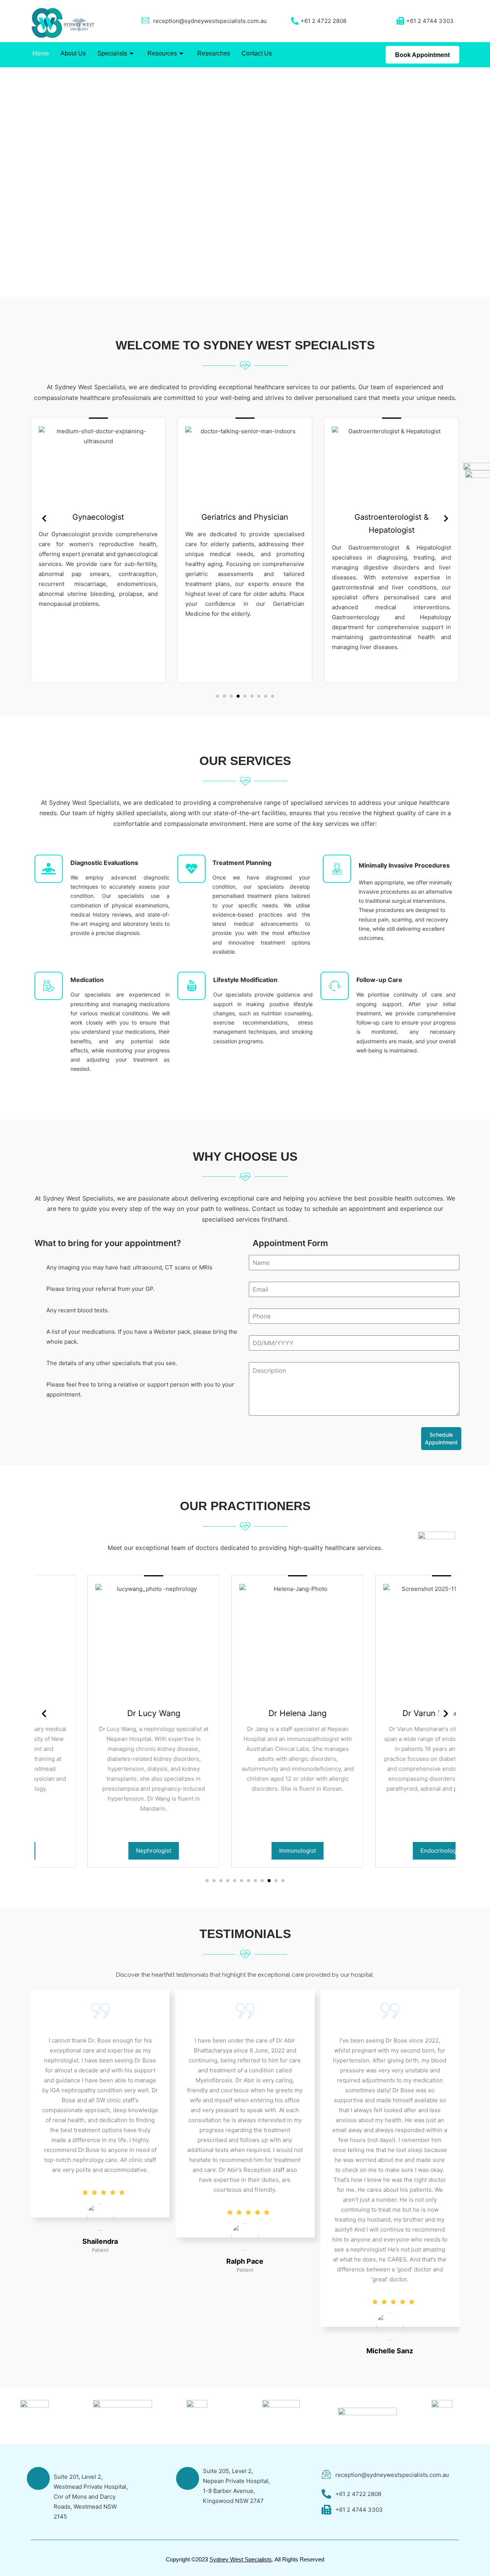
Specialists (112, 53)
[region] (245, 182)
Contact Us (257, 53)
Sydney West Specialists (241, 2559)
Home (41, 53)
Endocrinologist (389, 1851)
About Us (73, 53)
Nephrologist (101, 1851)
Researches (214, 53)
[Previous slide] (44, 519)
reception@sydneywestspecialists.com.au (210, 21)
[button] (8, 182)
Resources (162, 53)
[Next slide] (446, 519)
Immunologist (245, 1851)
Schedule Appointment (441, 1438)
